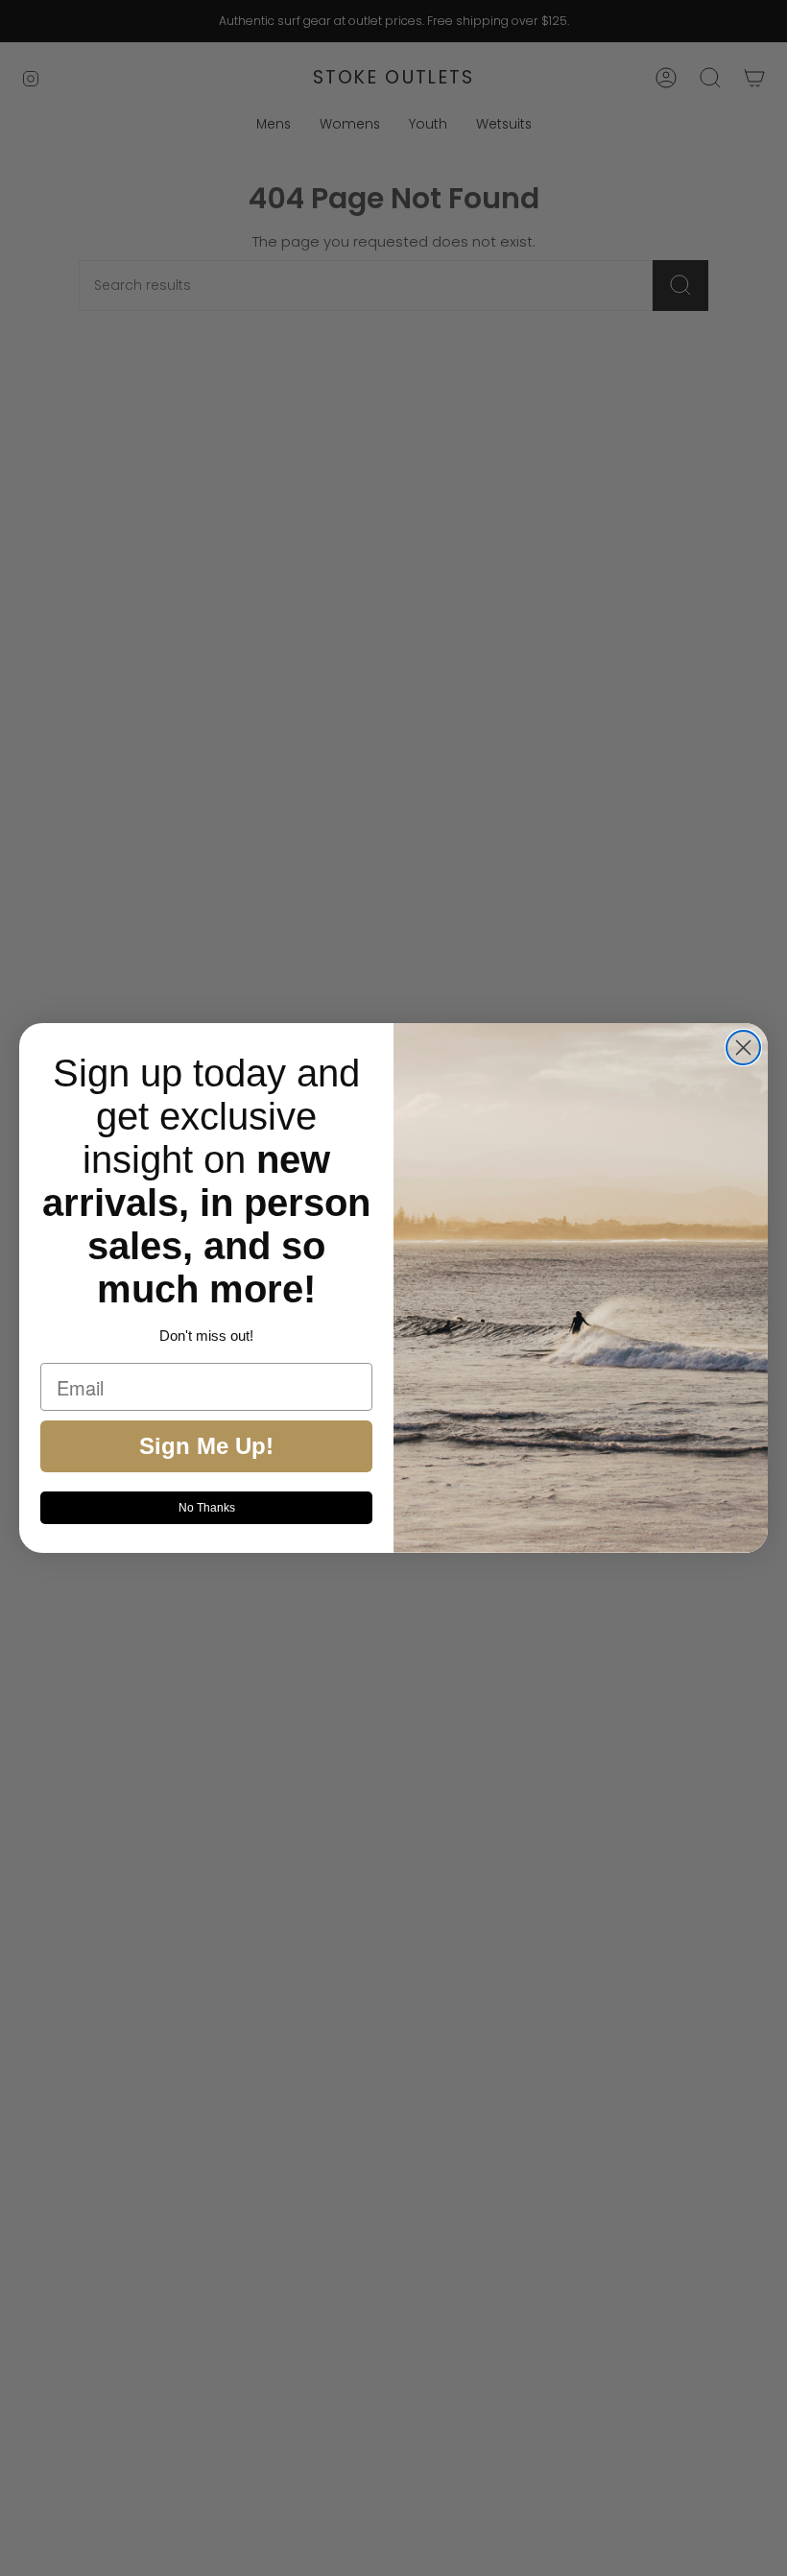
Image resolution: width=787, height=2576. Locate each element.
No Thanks (207, 1508)
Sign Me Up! (206, 1446)
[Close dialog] (743, 1048)
